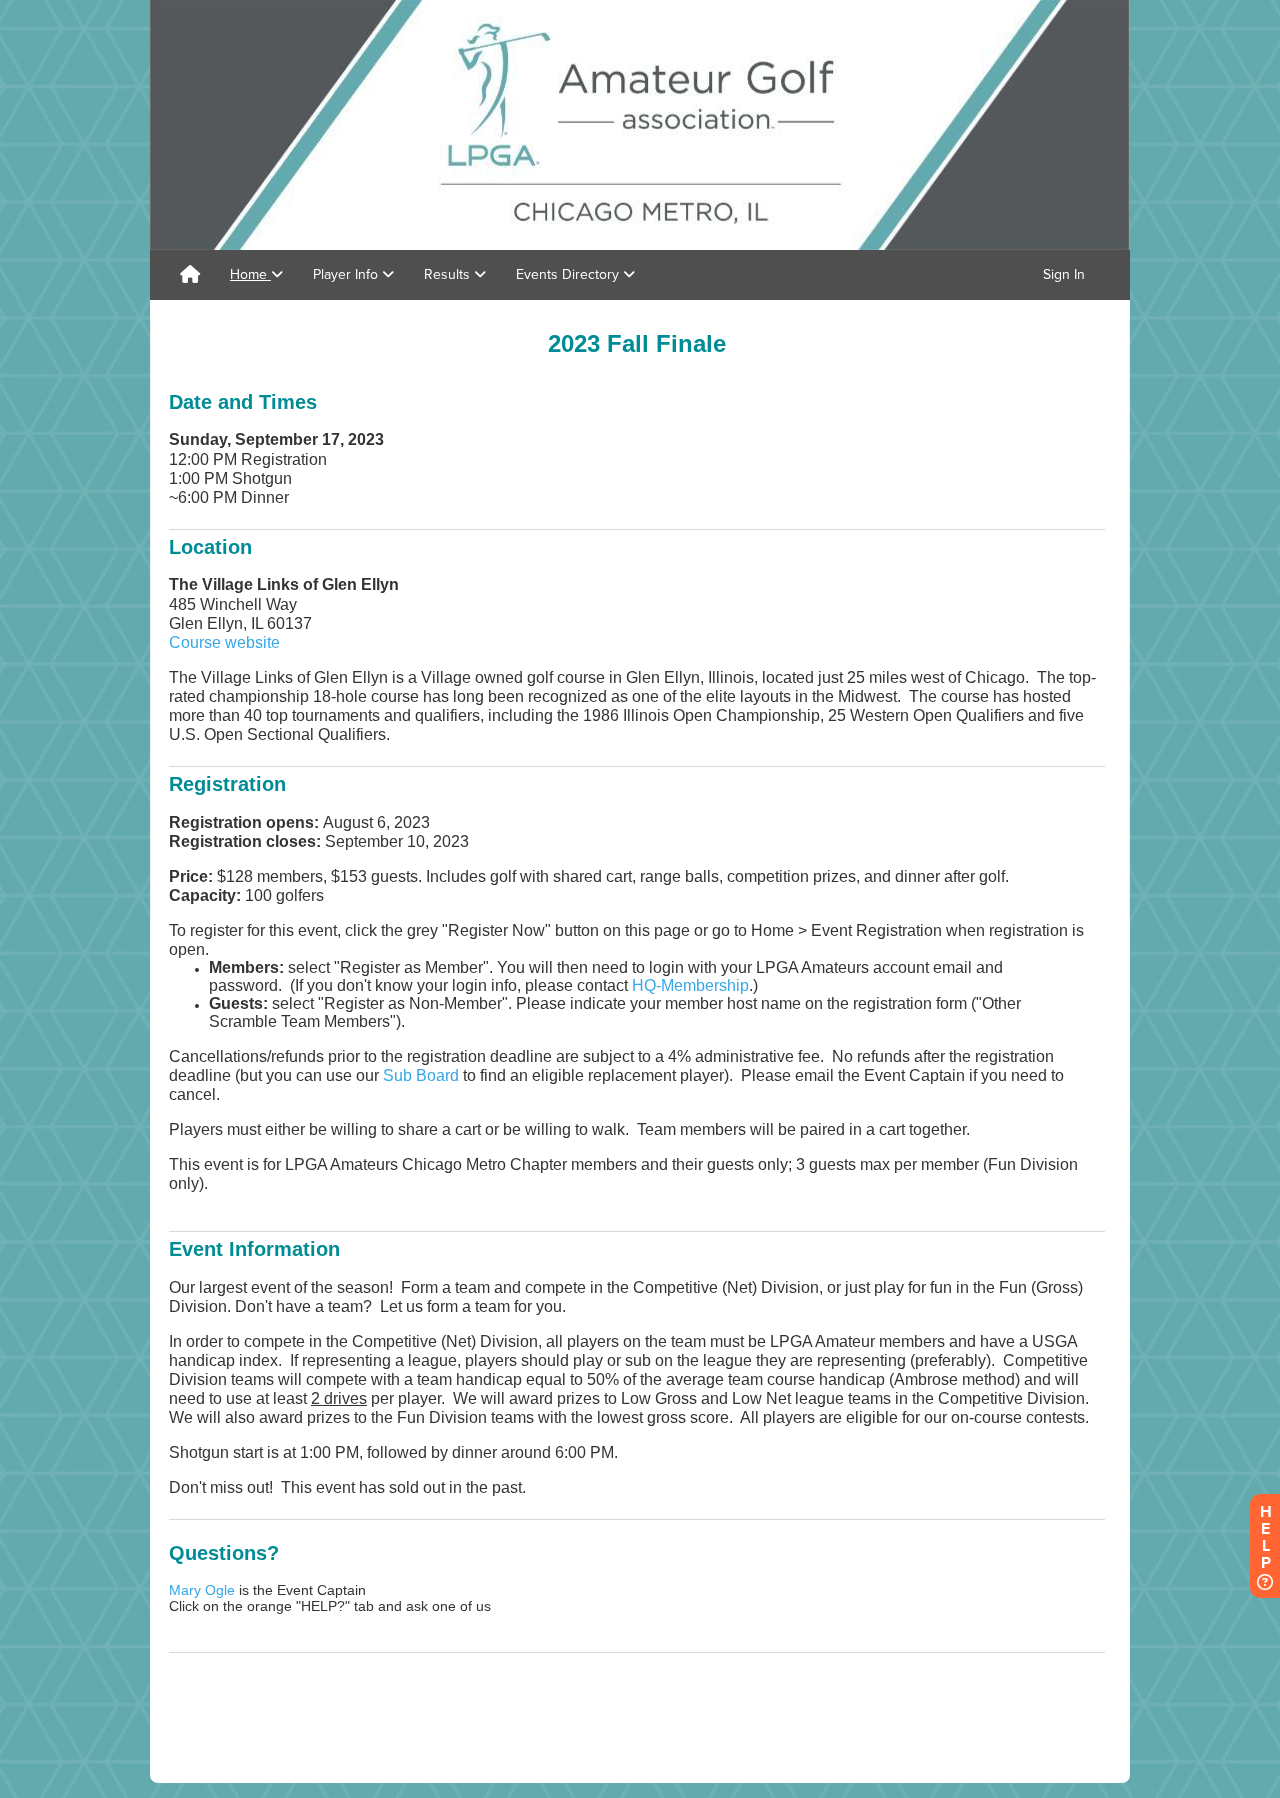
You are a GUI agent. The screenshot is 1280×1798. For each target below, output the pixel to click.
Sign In (1064, 274)
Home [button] (250, 274)
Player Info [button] (347, 274)
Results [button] (449, 274)
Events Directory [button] (569, 274)
